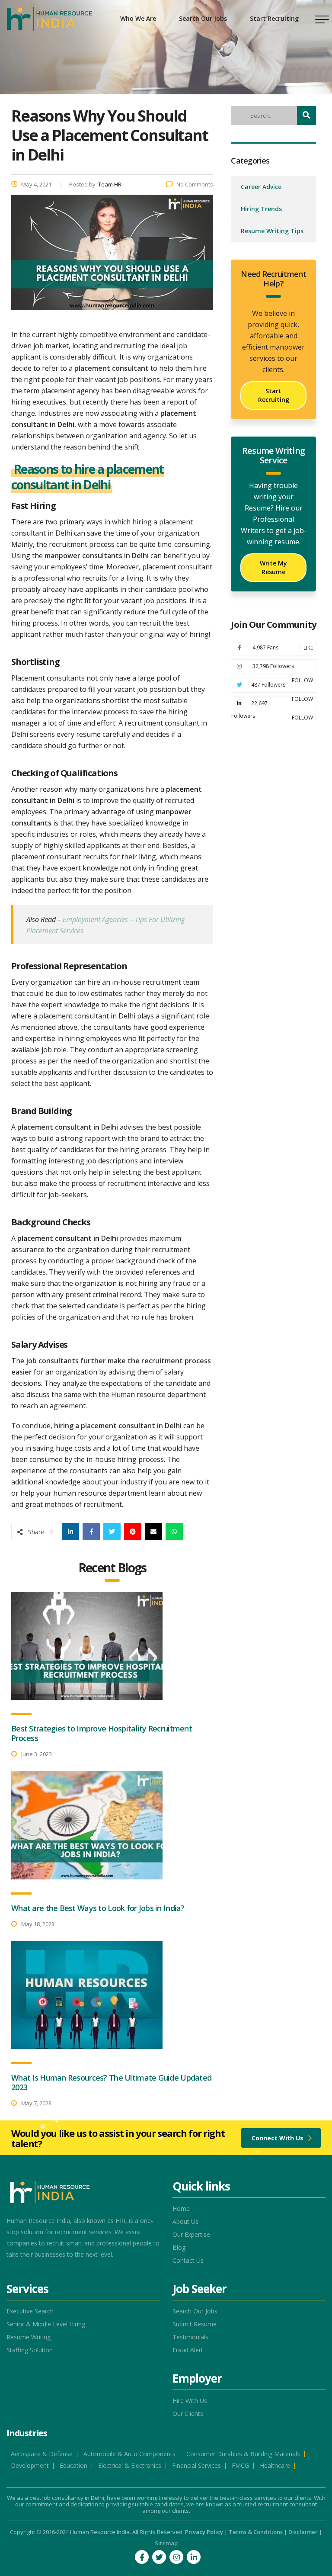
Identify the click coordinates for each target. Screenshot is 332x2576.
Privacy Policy (204, 2532)
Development (30, 2466)
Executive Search (30, 2311)
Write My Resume (273, 567)
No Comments (195, 184)
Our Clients (188, 2414)
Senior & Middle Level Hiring (46, 2324)
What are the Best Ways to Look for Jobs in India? (98, 1908)
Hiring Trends (261, 209)
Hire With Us (190, 2401)
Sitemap (166, 2543)
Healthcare (275, 2466)
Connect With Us (278, 2138)
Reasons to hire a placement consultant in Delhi (88, 477)
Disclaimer (303, 2532)
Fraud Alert (188, 2350)
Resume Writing (29, 2337)
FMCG (240, 2466)
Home (181, 2209)
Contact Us (188, 2261)
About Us (185, 2222)
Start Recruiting (274, 18)
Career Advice (261, 187)
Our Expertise (191, 2235)
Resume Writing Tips (272, 231)
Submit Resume (195, 2324)
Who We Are (138, 18)
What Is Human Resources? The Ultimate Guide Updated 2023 (111, 2082)
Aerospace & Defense (42, 2454)
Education (73, 2466)
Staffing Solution (30, 2350)
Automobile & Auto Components (129, 2454)
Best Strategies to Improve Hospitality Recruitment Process (102, 1733)
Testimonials (190, 2337)
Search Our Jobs (203, 18)
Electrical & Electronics (130, 2466)
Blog (179, 2248)
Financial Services (196, 2466)
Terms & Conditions (256, 2532)
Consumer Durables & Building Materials (243, 2454)
